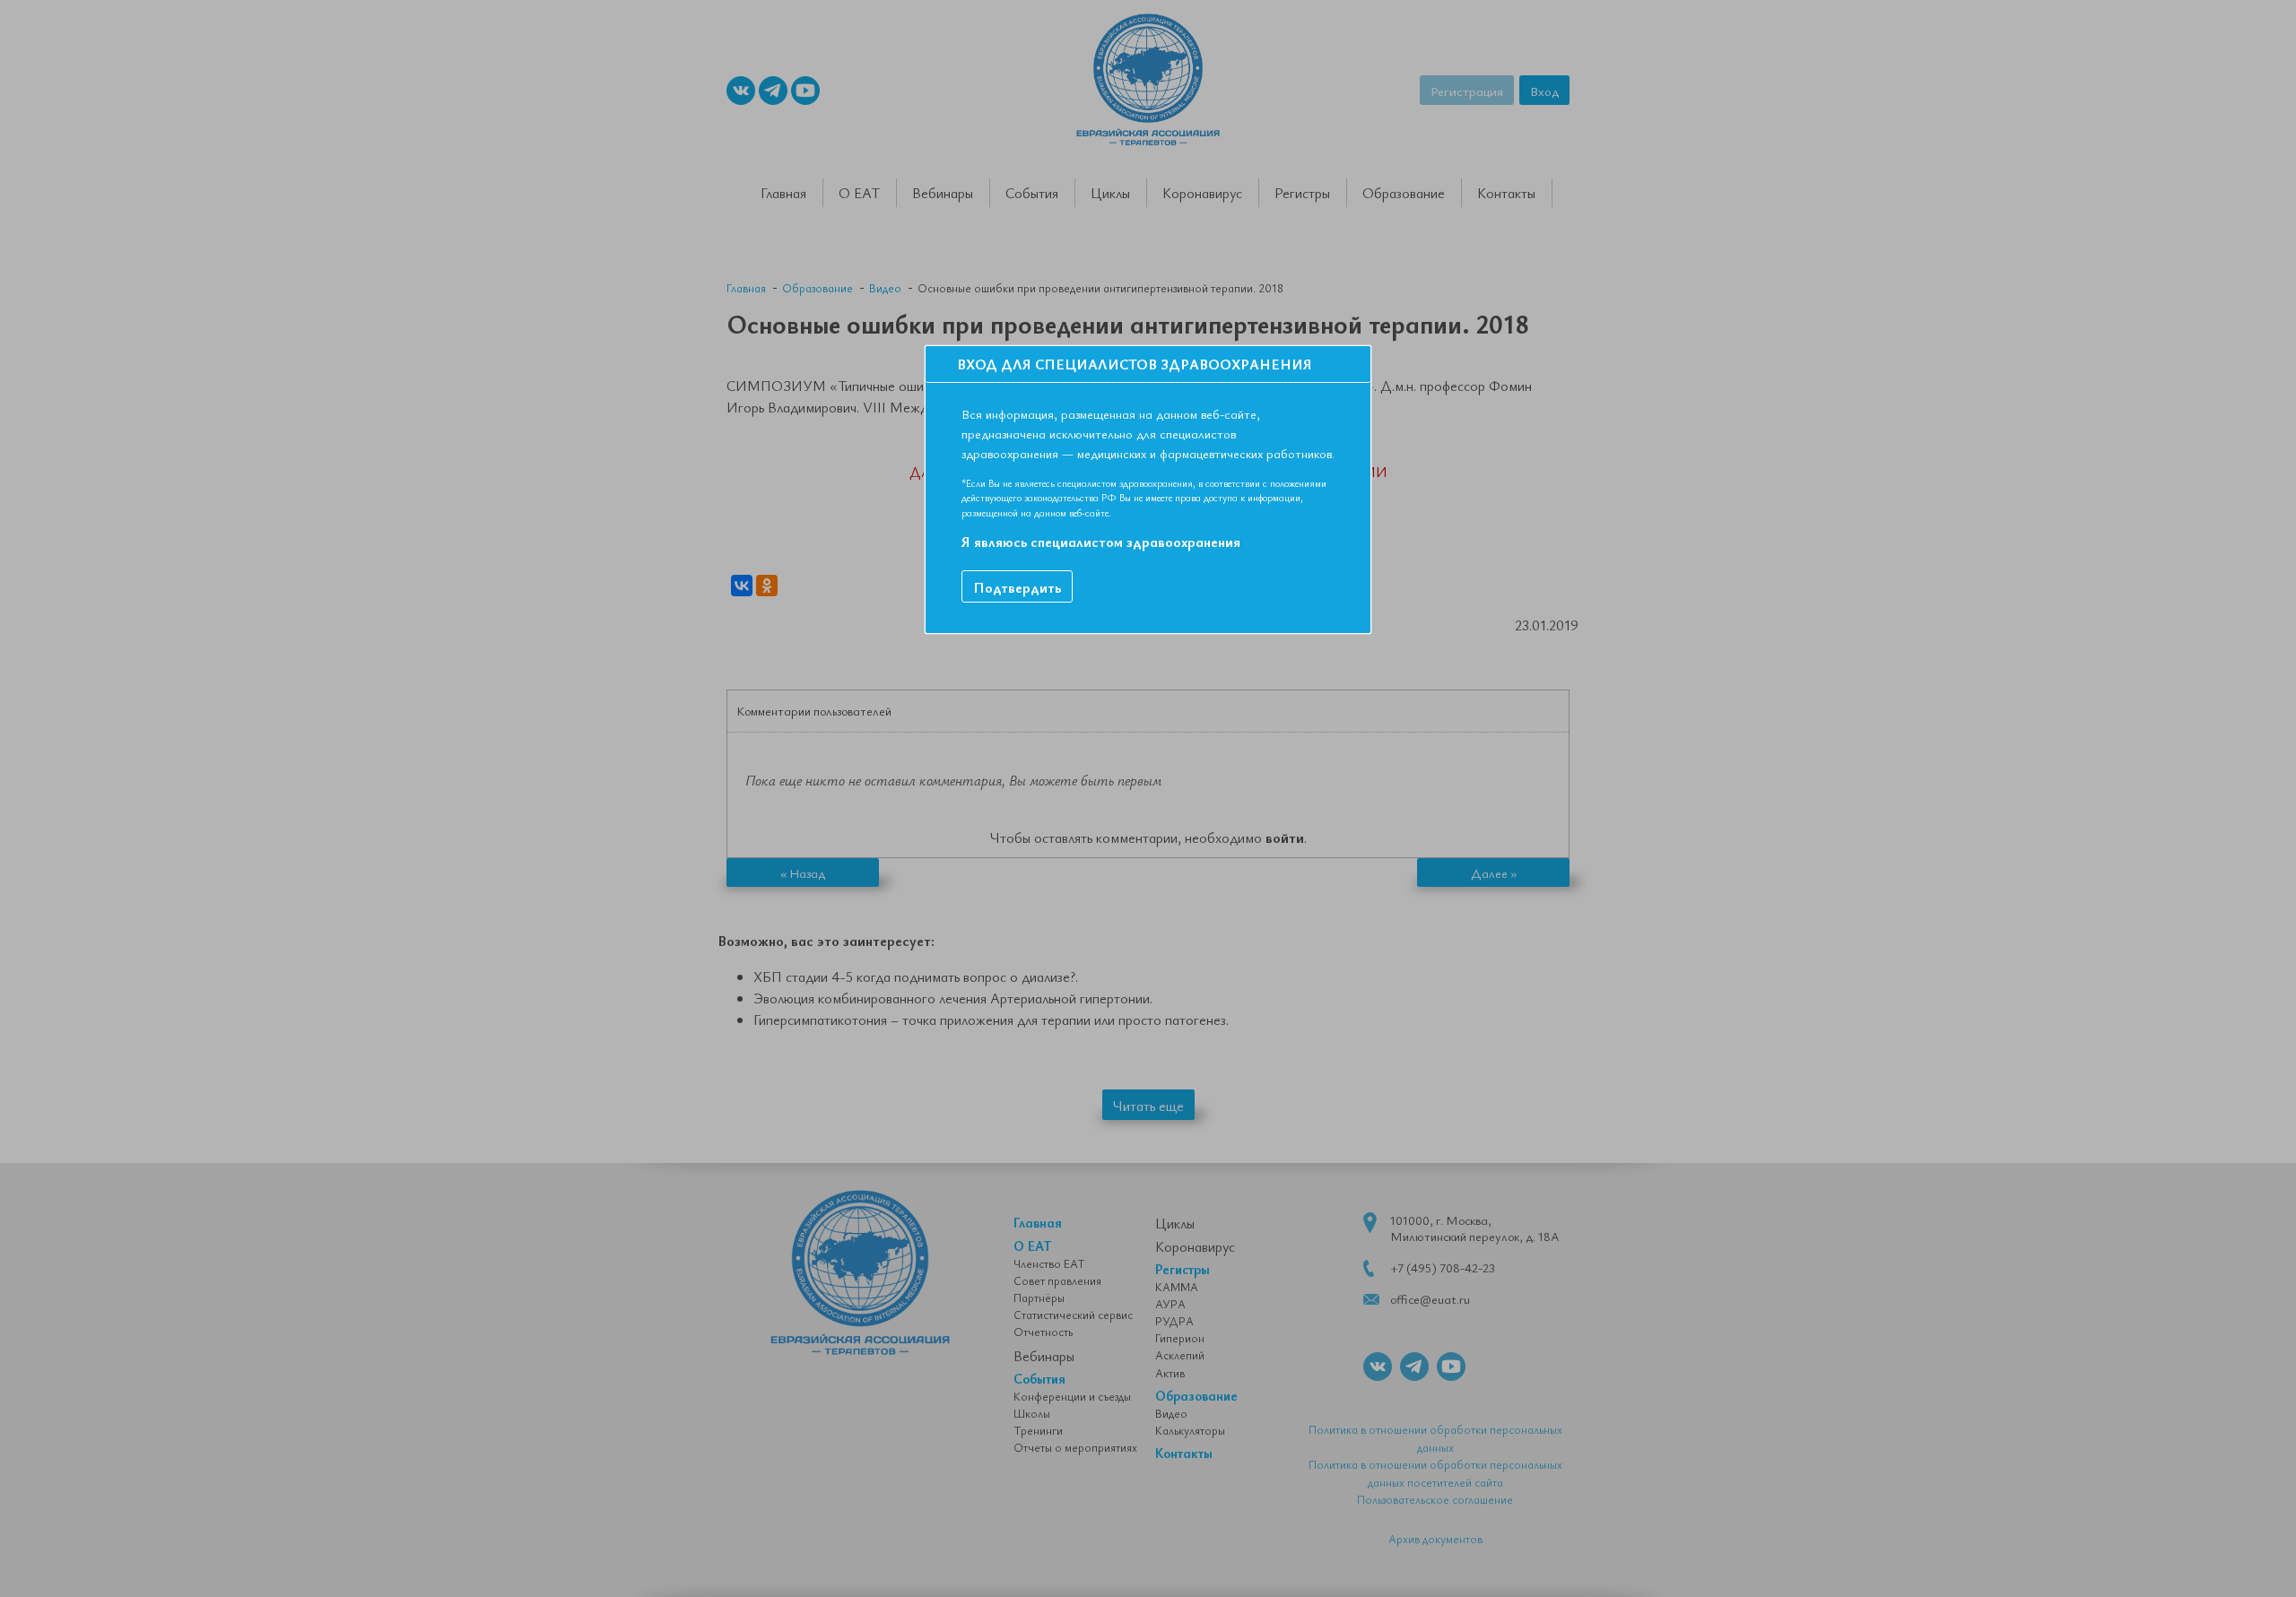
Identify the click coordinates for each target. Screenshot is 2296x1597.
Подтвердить (1017, 587)
